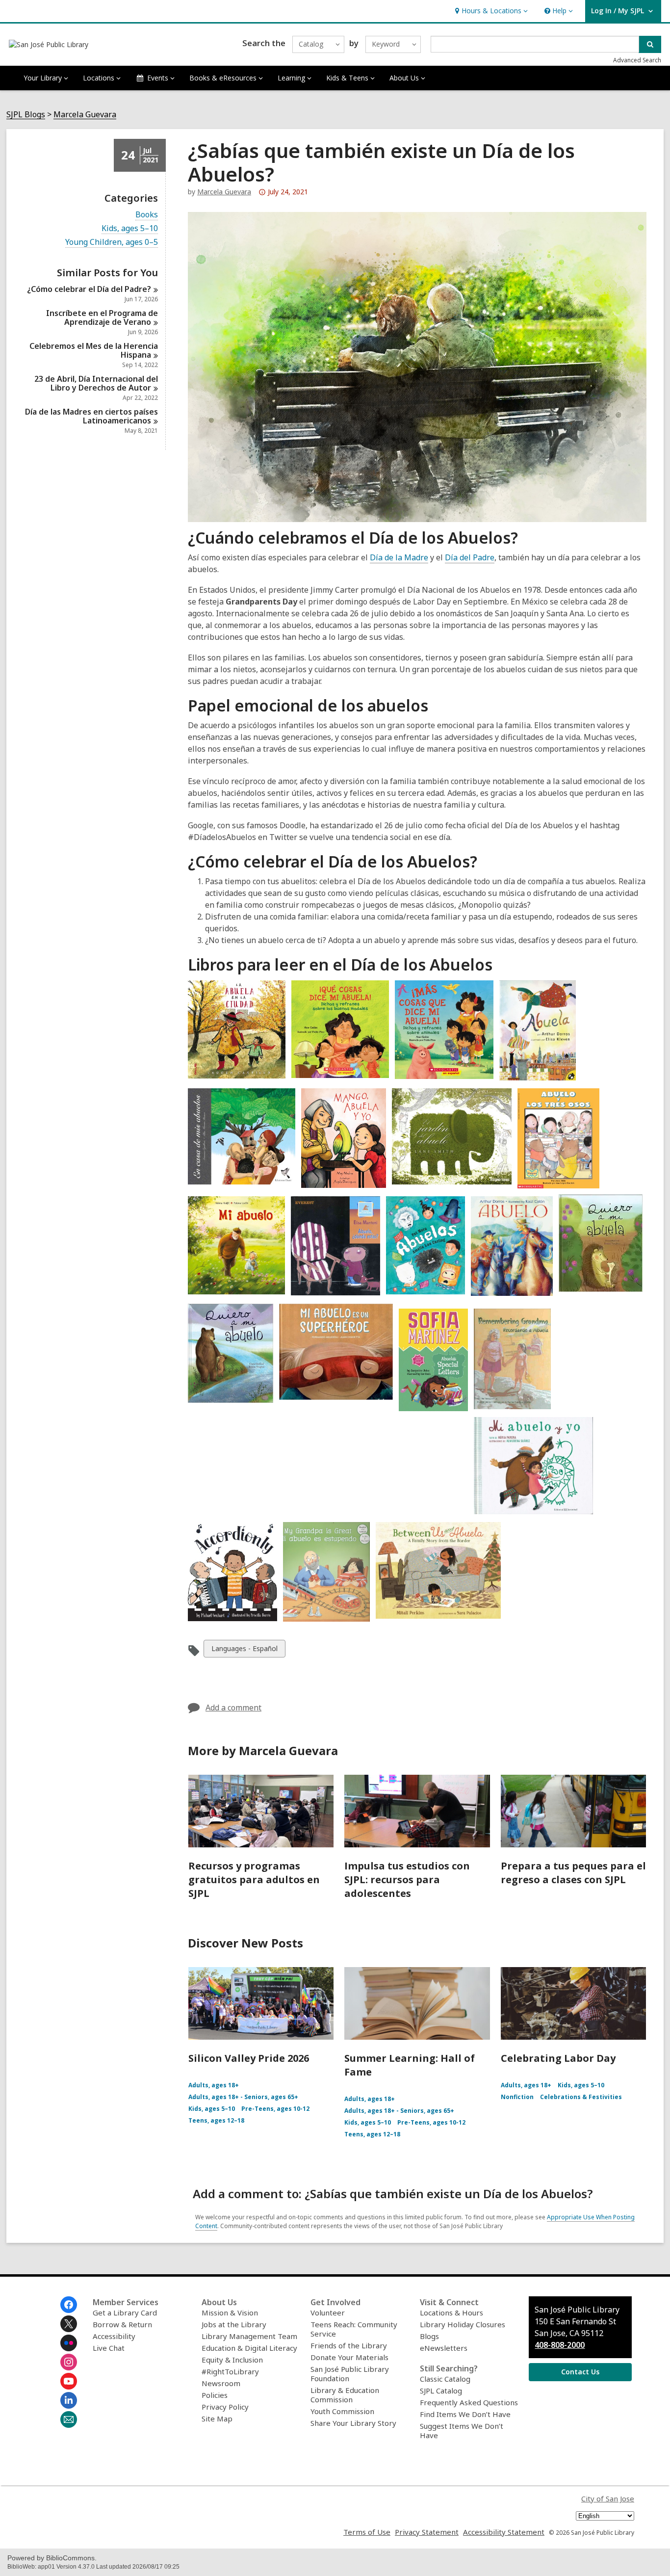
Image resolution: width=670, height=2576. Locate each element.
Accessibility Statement (504, 2532)
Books (147, 215)
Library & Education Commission (345, 2395)
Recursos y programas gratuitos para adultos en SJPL (254, 1879)
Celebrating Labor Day (558, 2058)
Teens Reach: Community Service (354, 2329)
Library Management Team (249, 2336)
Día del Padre (470, 557)
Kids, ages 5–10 (130, 228)
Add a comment (233, 1708)
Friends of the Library (349, 2345)
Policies (215, 2395)
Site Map (217, 2418)
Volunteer (328, 2313)
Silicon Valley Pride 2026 (249, 2058)
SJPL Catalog (441, 2391)
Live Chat (109, 2348)
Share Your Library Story (353, 2423)
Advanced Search (637, 60)
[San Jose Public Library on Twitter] (69, 2324)
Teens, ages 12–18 (216, 2120)
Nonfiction (517, 2097)
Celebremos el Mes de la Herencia (94, 350)
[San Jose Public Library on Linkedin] (69, 2400)
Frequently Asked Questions (469, 2402)
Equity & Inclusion (232, 2360)
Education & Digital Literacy (249, 2348)
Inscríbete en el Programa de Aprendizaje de (102, 317)
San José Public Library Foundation (350, 2374)
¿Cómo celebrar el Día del (89, 289)
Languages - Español (244, 1650)
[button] (490, 11)
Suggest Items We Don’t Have (462, 2431)
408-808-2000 (560, 2345)
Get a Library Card (125, 2313)
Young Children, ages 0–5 (112, 242)
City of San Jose (608, 2498)
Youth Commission (342, 2411)
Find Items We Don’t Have (465, 2414)
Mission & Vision (230, 2313)
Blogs (429, 2336)
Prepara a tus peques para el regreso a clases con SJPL (573, 1873)
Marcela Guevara (85, 115)
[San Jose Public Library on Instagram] (69, 2362)
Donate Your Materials (349, 2357)
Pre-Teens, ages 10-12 (275, 2109)
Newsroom (221, 2383)
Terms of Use (367, 2532)
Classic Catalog (445, 2379)
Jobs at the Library (234, 2324)
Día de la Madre (399, 557)
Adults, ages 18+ (214, 2085)
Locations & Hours (451, 2313)
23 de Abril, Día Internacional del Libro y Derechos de (96, 383)
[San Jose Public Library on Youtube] (69, 2381)
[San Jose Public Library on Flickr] (69, 2343)
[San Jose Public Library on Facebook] (69, 2305)
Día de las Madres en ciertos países (91, 416)
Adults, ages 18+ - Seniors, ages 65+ (243, 2097)
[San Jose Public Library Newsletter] (69, 2419)
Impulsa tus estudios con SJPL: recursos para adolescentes (407, 1879)
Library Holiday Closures (463, 2324)
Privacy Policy (225, 2407)
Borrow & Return (122, 2324)
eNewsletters (444, 2348)
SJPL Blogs (26, 115)
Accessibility (114, 2336)
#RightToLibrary (230, 2371)
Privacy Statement (427, 2532)
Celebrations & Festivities (581, 2097)
